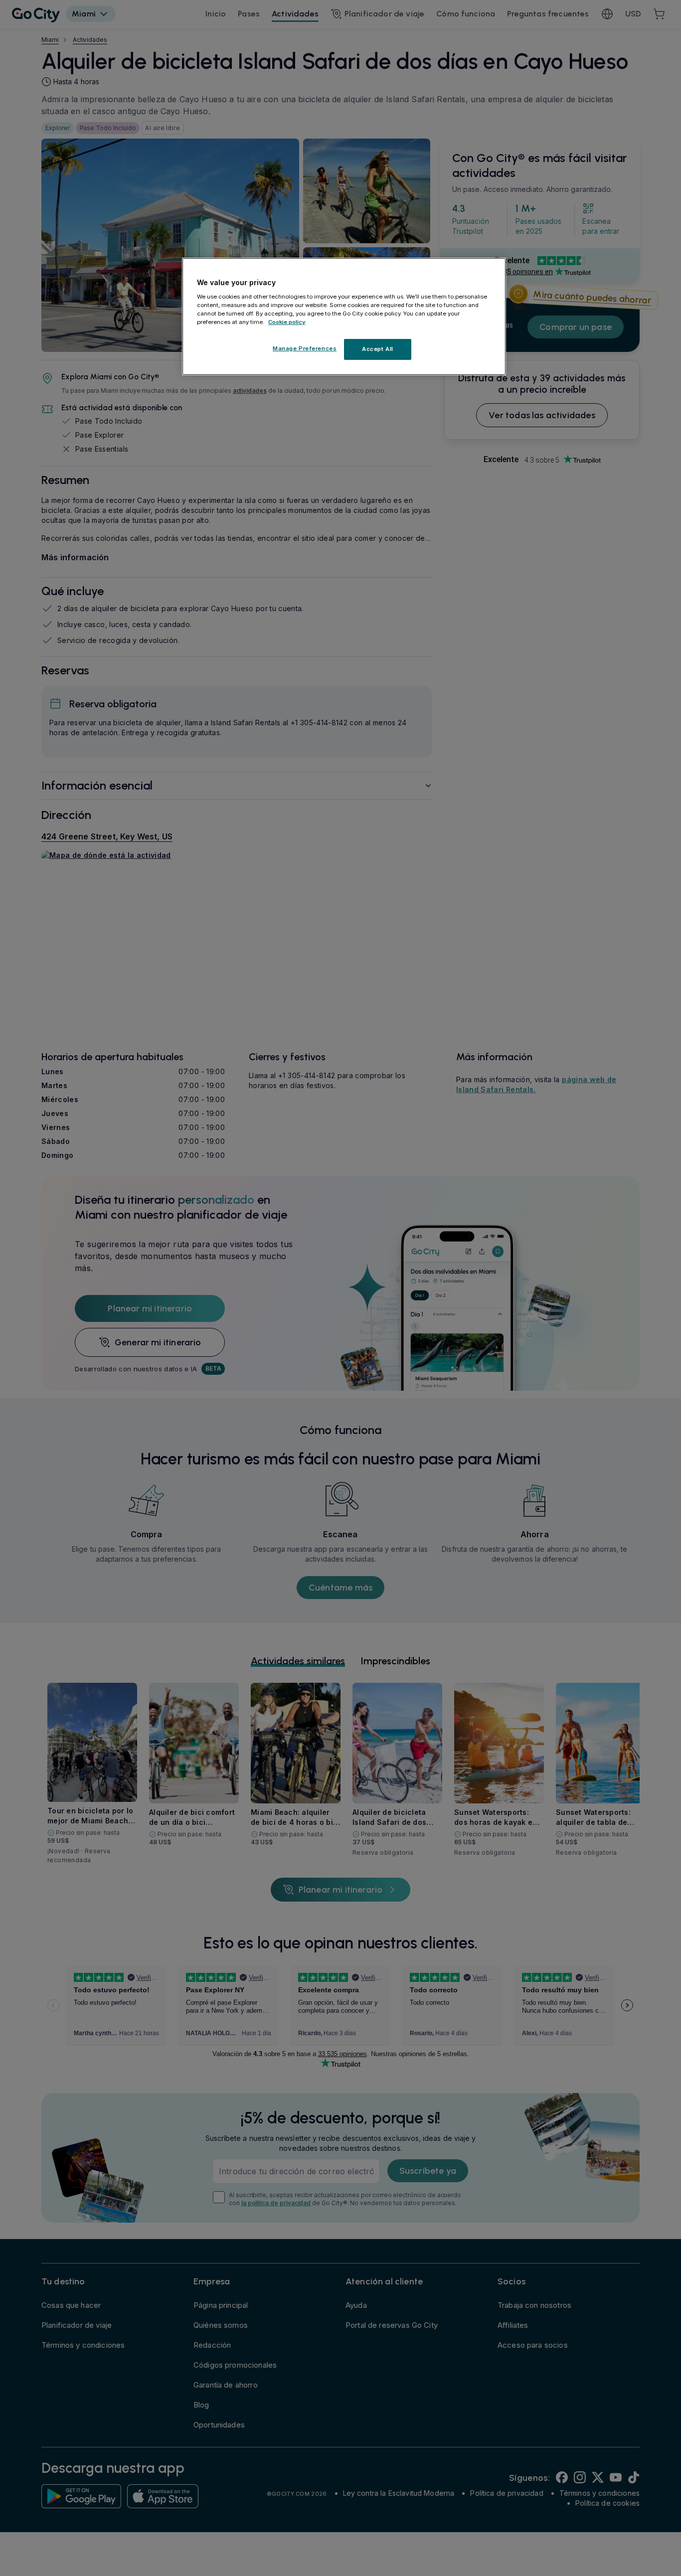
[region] (344, 317)
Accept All (378, 349)
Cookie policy (287, 322)
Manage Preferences (305, 348)
